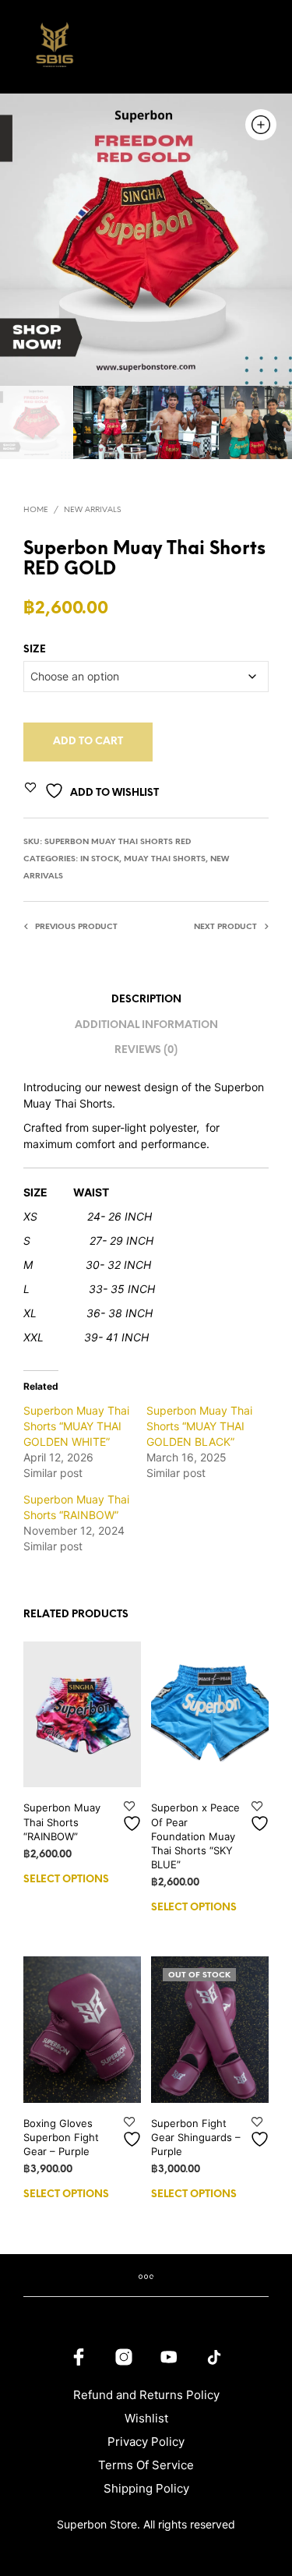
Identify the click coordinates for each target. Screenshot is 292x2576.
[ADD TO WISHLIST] (134, 1817)
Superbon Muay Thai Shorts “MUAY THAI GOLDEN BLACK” (199, 1426)
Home (36, 510)
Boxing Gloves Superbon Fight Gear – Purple (61, 2137)
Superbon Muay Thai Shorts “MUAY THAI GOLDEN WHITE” (76, 1426)
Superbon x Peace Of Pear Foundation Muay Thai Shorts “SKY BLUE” (195, 1836)
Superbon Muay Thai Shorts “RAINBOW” (62, 1822)
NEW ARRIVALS (92, 510)
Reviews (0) (146, 1050)
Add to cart (88, 742)
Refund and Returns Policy (146, 2395)
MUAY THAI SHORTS (165, 859)
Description (146, 1000)
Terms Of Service (146, 2465)
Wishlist (146, 2418)
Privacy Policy (146, 2442)
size (35, 650)
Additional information (146, 1025)
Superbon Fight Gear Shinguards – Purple (196, 2137)
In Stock (100, 859)
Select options (66, 1880)
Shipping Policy (146, 2488)
